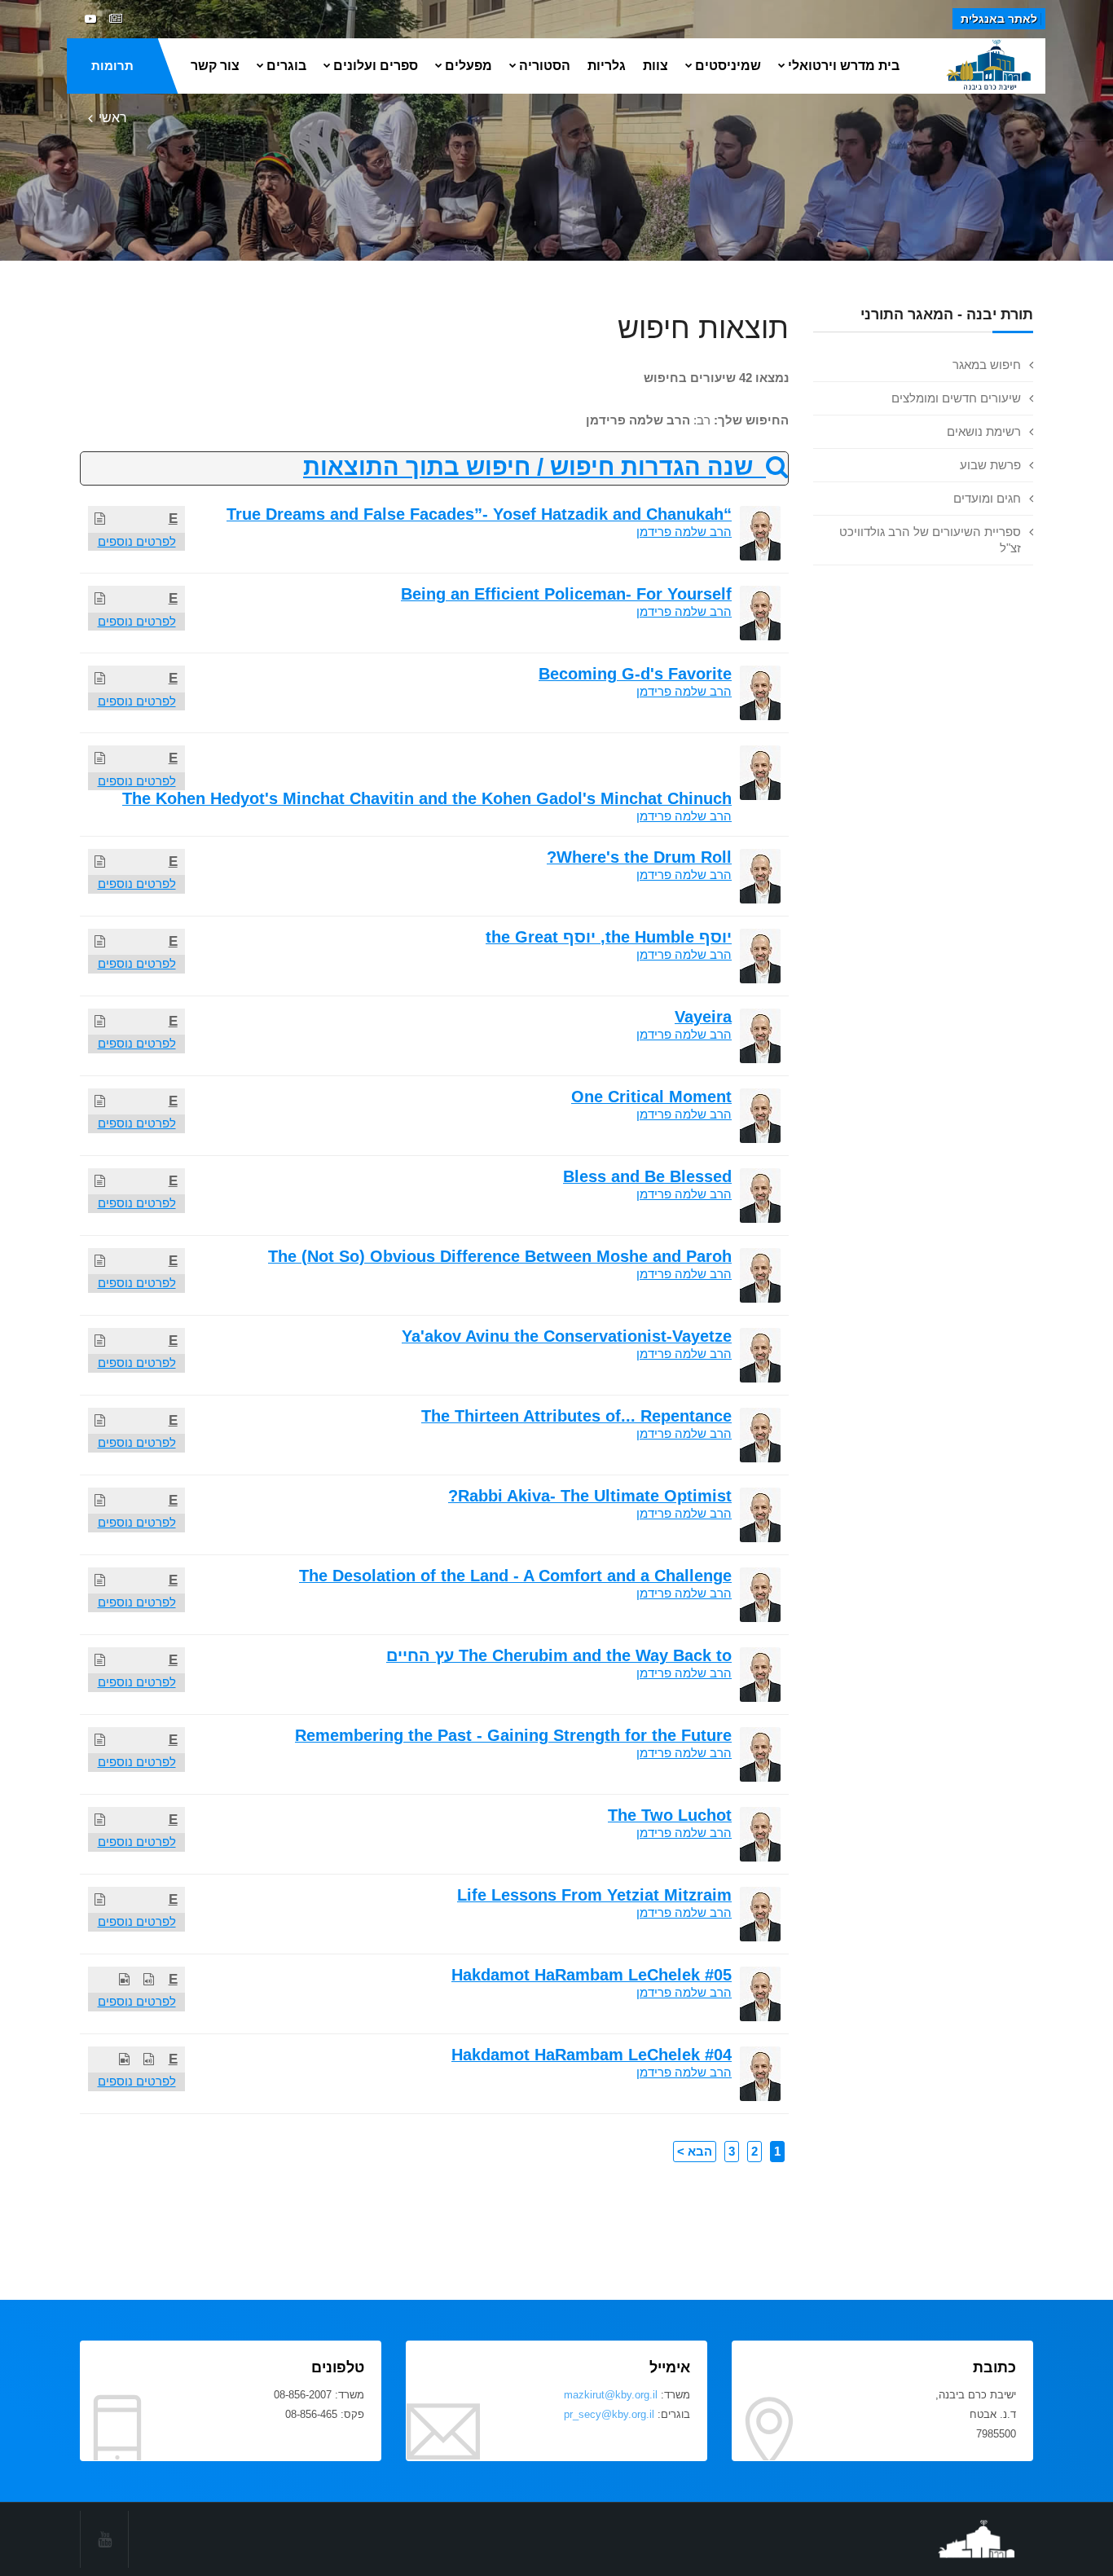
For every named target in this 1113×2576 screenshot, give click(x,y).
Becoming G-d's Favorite (635, 674)
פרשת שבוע (990, 465)
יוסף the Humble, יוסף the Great (609, 937)
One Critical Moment (651, 1097)
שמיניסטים (728, 66)
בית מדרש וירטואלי (844, 66)
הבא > (695, 2151)
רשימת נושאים (984, 431)
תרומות (112, 66)
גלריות (607, 66)
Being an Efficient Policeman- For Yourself (566, 594)
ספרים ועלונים (376, 66)
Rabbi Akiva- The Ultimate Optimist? (590, 1496)
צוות (655, 66)
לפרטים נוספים (137, 541)
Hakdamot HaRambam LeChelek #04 (592, 2055)
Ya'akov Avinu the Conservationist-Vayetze (567, 1336)
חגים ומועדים (987, 498)
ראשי (113, 118)
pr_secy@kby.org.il (609, 2414)
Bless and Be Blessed (647, 1176)
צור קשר (215, 66)
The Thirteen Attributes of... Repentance (576, 1416)
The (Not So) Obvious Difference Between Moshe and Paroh (500, 1256)
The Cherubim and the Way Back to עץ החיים (559, 1655)
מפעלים (469, 66)
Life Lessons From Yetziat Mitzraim (594, 1895)
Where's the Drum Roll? (639, 857)
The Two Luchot (670, 1815)
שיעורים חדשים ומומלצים (956, 398)
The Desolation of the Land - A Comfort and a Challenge (515, 1576)
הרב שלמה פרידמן (684, 532)
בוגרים (286, 66)
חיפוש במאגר (987, 365)
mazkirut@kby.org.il (611, 2395)
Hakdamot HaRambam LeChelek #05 (592, 1975)
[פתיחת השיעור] (100, 519)
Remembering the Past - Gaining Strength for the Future (513, 1735)
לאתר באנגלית (999, 19)
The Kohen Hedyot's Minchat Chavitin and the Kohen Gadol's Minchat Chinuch (427, 798)
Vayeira (703, 1017)
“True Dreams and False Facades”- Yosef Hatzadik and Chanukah (479, 514)
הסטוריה (545, 66)
